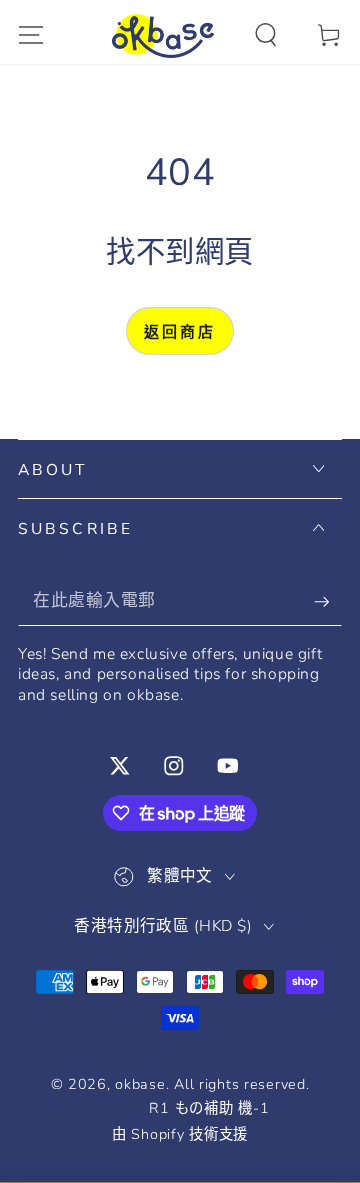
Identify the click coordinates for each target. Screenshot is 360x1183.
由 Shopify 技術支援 (180, 1134)
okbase (140, 1084)
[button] (266, 35)
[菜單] (31, 35)
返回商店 (180, 332)
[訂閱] (328, 601)
